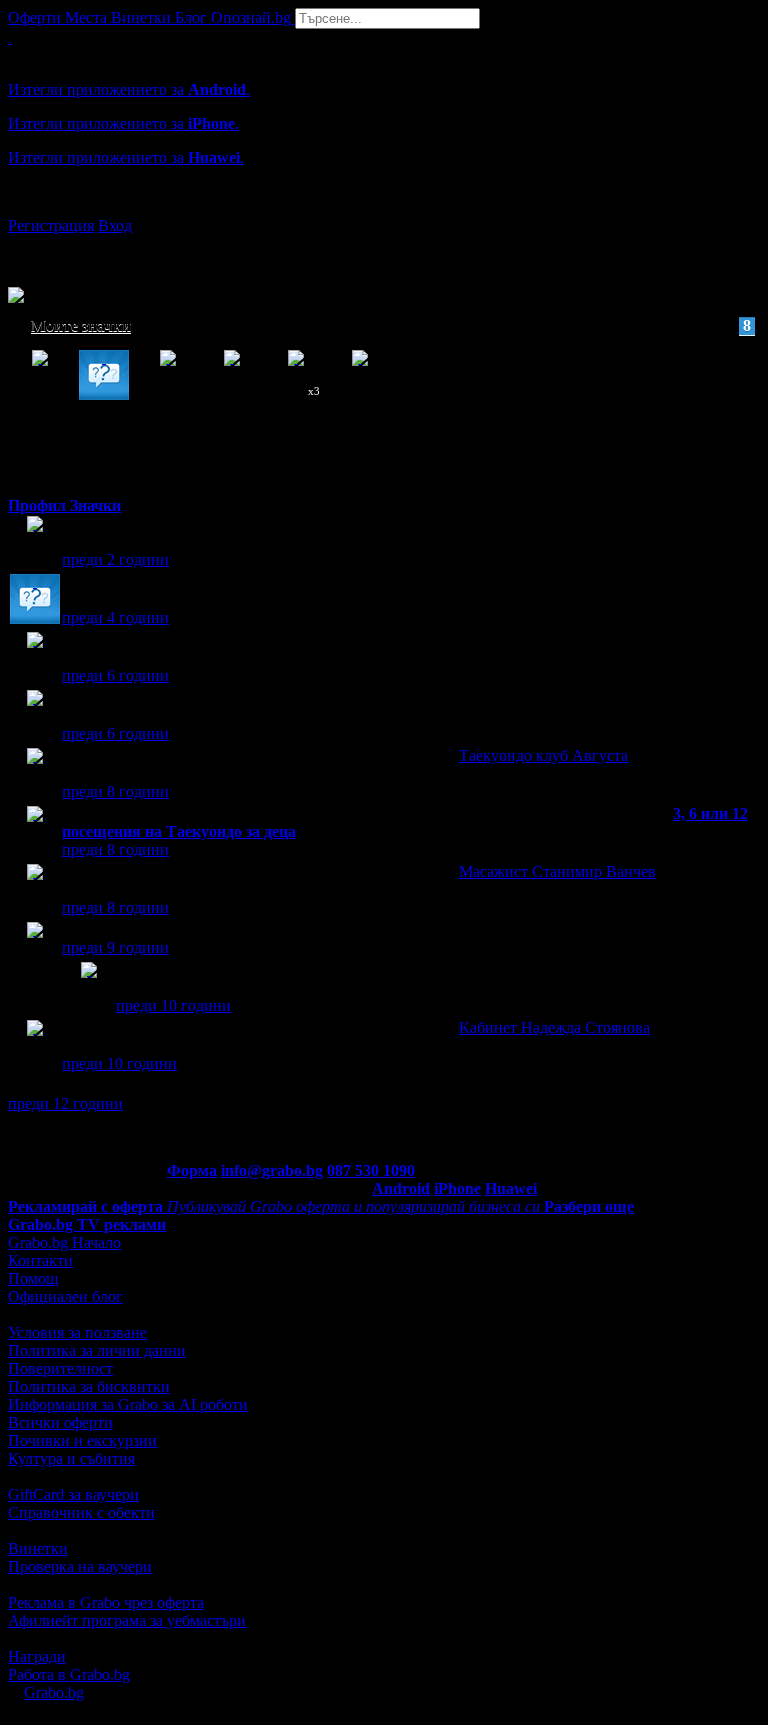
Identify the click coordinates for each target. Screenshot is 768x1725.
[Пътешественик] (35, 542)
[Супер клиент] (35, 774)
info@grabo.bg (272, 1170)
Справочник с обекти (81, 1512)
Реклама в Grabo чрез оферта (106, 1602)
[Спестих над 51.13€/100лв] (35, 716)
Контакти (40, 1260)
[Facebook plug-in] (89, 988)
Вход (115, 225)
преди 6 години (115, 675)
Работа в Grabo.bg (69, 1674)
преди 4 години (115, 617)
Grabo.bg (54, 1692)
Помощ (33, 1278)
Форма (192, 1170)
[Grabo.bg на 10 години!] (35, 658)
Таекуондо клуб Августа (543, 755)
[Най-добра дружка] (35, 948)
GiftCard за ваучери (73, 1494)
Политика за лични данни (97, 1350)
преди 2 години (115, 559)
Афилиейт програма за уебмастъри (127, 1620)
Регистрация (51, 225)
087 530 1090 (371, 1170)
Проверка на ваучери (80, 1566)
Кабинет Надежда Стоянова (554, 1027)
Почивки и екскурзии (82, 1440)
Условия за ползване (77, 1332)
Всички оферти (60, 1422)
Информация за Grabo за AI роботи (128, 1404)
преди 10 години (173, 1005)
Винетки (38, 1548)
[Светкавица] (35, 832)
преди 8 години (115, 791)
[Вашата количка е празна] (10, 37)
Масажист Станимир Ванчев (557, 871)
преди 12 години (65, 1103)
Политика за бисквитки (89, 1386)
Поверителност (60, 1368)
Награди (37, 1656)
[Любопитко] (35, 600)
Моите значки (391, 325)
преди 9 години (115, 947)
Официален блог (65, 1296)
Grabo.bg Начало (64, 1242)
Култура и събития (71, 1458)
